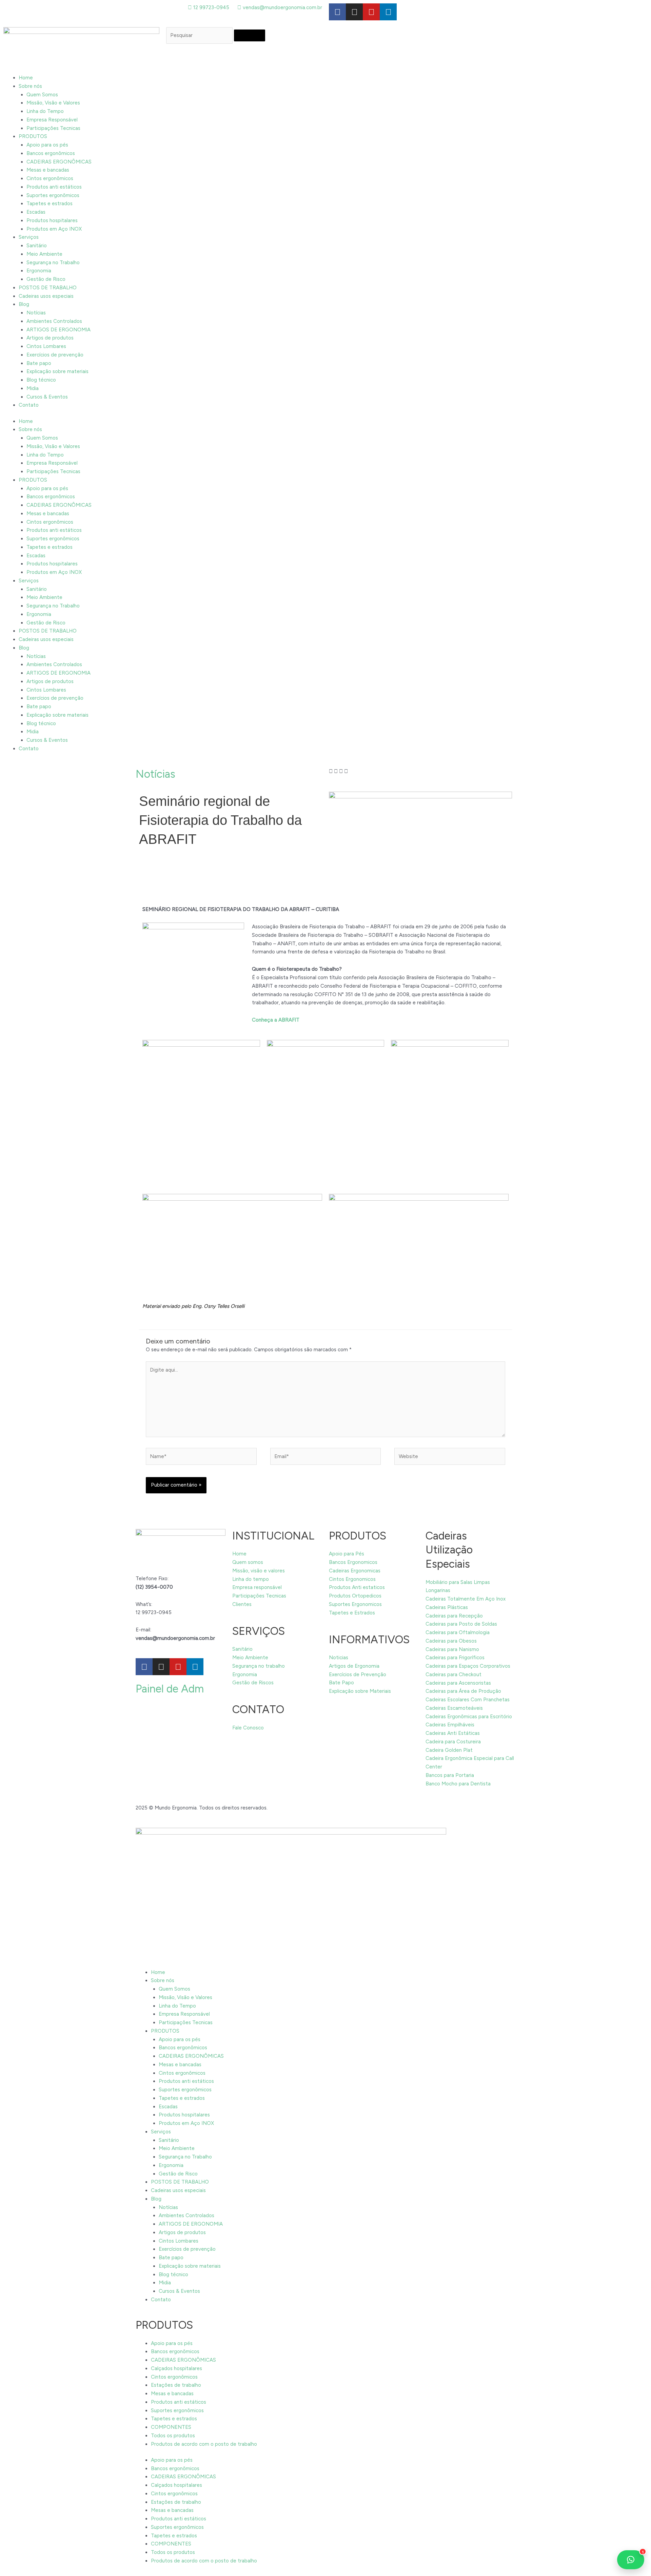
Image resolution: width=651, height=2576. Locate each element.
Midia (33, 388)
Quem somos (248, 1562)
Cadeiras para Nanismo (452, 1649)
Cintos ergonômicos (50, 178)
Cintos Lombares (46, 346)
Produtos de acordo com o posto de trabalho (204, 2444)
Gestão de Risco (46, 279)
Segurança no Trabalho (53, 263)
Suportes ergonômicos (53, 195)
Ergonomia (39, 271)
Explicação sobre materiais (57, 371)
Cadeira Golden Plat (449, 1750)
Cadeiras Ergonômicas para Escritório (469, 1717)
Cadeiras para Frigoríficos (455, 1658)
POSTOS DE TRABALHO (48, 288)
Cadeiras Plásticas (447, 1607)
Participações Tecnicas (53, 128)
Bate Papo (341, 1683)
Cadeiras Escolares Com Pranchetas (468, 1700)
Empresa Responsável (52, 120)
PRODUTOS (33, 136)
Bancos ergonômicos (51, 153)
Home (26, 78)
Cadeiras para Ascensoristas (458, 1683)
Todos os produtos (173, 2436)
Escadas (36, 212)
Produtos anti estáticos (54, 187)
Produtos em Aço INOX (54, 229)
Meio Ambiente (44, 254)
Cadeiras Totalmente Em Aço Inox (466, 1599)
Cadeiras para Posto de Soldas (461, 1624)
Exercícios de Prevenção (358, 1674)
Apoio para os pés (47, 145)
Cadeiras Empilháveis (450, 1725)
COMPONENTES (171, 2427)
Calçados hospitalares (176, 2368)
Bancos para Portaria (450, 1775)
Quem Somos (42, 95)
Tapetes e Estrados (352, 1613)
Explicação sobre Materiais (360, 1691)
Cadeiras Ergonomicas (355, 1571)
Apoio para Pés (347, 1554)
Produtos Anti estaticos (357, 1587)
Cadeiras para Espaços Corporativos (468, 1666)
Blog (24, 304)
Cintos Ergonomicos (352, 1579)
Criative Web (284, 1808)
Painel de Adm (170, 1689)
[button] (331, 771)
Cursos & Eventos (47, 397)
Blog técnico (41, 380)
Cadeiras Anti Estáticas (453, 1733)
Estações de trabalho (176, 2385)
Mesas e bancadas (48, 170)
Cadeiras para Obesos (451, 1641)
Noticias (339, 1658)
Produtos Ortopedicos (355, 1596)
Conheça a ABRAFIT (276, 1020)
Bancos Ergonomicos (353, 1562)
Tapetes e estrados (50, 204)
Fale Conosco (248, 1728)
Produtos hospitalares (52, 220)
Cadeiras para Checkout (453, 1674)
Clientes (242, 1604)
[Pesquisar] (250, 35)
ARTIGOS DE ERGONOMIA (58, 330)
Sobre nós (30, 86)
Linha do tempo (251, 1579)
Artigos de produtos (50, 338)
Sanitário (37, 246)
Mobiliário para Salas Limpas (458, 1582)
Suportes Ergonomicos (355, 1604)
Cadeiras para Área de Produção (463, 1691)
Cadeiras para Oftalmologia (458, 1632)
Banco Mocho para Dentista (458, 1784)
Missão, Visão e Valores (53, 103)
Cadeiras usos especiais (46, 296)
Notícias (36, 313)
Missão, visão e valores (259, 1571)
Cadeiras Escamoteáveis (454, 1708)
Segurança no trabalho (259, 1666)
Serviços (29, 237)
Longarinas (438, 1590)
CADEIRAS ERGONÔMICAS (59, 162)
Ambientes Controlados (54, 321)
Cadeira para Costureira (453, 1742)
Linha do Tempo (45, 111)
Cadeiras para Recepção (454, 1616)
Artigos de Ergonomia (354, 1666)
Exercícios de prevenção (55, 355)
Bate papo (39, 363)
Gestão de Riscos (253, 1683)
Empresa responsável (257, 1587)
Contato (29, 405)
